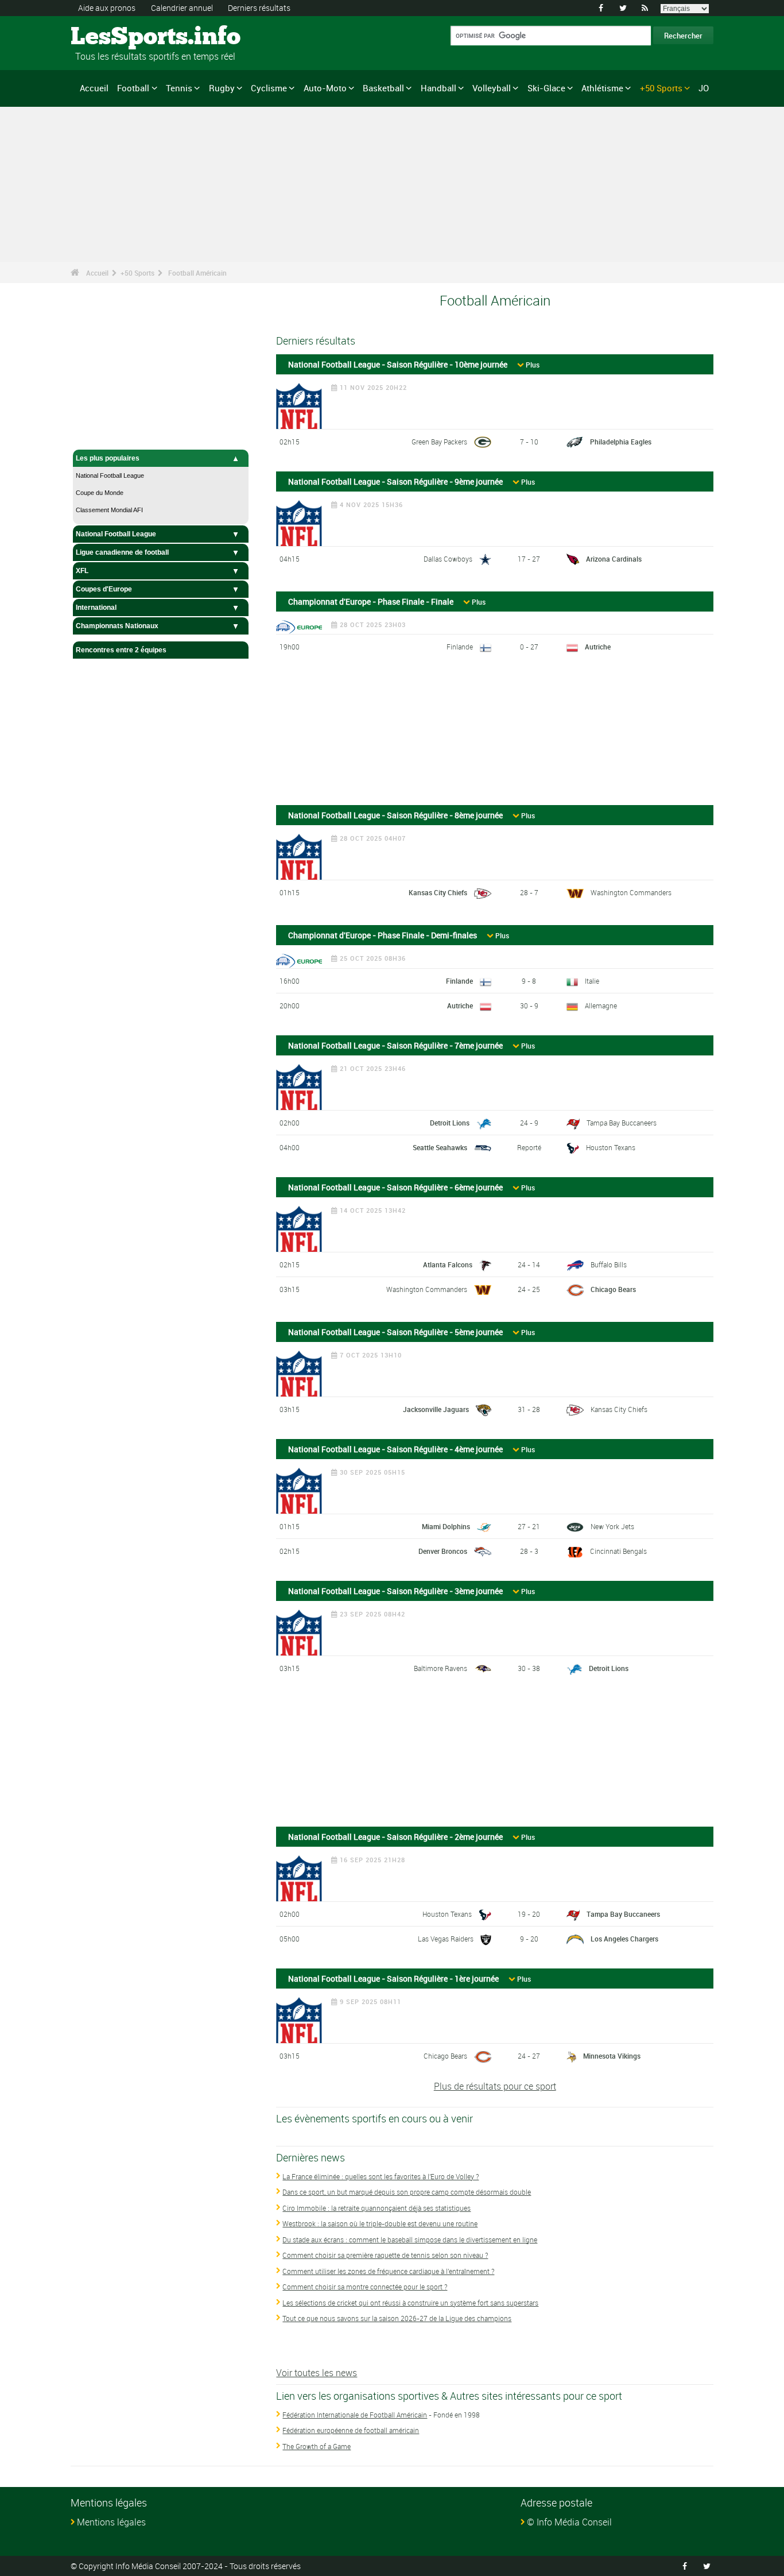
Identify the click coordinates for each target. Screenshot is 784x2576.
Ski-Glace (546, 88)
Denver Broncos (443, 1551)
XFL (82, 571)
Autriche (598, 647)
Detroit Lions (450, 1123)
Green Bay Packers (439, 442)
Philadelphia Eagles (621, 442)
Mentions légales (111, 2522)
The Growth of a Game (317, 2446)
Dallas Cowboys (448, 559)
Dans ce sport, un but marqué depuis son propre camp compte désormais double (407, 2192)
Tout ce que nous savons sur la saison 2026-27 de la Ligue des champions (397, 2318)
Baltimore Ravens (440, 1668)
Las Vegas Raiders (446, 1939)
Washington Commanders (631, 892)
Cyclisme (269, 88)
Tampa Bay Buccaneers (622, 1123)
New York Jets (612, 1526)
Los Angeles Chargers (624, 1939)
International (96, 608)
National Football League (110, 475)
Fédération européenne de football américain (351, 2430)
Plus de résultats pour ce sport (495, 2086)
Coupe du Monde (100, 493)
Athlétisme (602, 88)
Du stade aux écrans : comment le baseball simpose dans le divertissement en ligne (410, 2240)
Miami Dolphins (446, 1526)
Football (133, 88)
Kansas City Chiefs (438, 892)
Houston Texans (611, 1147)
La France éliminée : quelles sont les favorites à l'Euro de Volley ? (381, 2176)
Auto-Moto (325, 88)
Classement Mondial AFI (109, 510)
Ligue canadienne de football (122, 552)
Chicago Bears (613, 1289)
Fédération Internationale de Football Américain (355, 2415)
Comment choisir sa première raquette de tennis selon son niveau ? (385, 2255)
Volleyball (492, 88)
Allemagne (601, 1005)
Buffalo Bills (609, 1264)
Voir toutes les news (317, 2373)
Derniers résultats (259, 8)
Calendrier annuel (182, 8)
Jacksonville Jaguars (436, 1409)
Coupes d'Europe (104, 589)
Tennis (179, 88)
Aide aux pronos (107, 8)
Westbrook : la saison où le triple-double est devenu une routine (380, 2223)
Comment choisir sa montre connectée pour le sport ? (365, 2287)
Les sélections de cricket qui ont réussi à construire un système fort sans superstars (410, 2303)
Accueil (94, 88)
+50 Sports (661, 88)
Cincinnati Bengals (618, 1551)
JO (704, 88)
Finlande (460, 647)
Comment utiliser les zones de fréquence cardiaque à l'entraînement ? (388, 2271)
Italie (592, 981)
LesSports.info (114, 37)
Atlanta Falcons (448, 1264)
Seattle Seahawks (440, 1147)
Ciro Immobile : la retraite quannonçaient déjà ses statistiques (377, 2208)
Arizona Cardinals (614, 559)
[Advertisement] (495, 734)
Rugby (222, 88)
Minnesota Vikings (612, 2056)
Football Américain (197, 273)
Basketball (383, 88)
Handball (438, 88)
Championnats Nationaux (117, 626)
